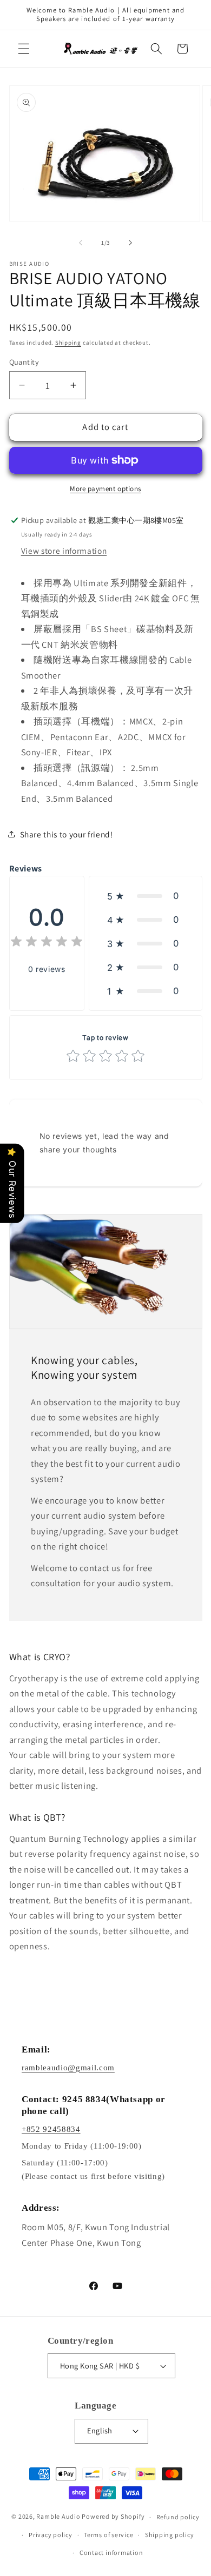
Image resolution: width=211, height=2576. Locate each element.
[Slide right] (130, 243)
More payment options (105, 489)
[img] (47, 943)
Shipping (68, 343)
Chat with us (187, 2552)
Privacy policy (51, 2535)
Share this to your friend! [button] (67, 834)
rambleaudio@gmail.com (68, 2068)
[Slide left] (81, 243)
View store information (64, 551)
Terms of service (108, 2535)
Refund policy (178, 2517)
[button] (24, 49)
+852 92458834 (51, 2129)
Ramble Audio (58, 2517)
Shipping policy (170, 2535)
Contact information (111, 2552)
